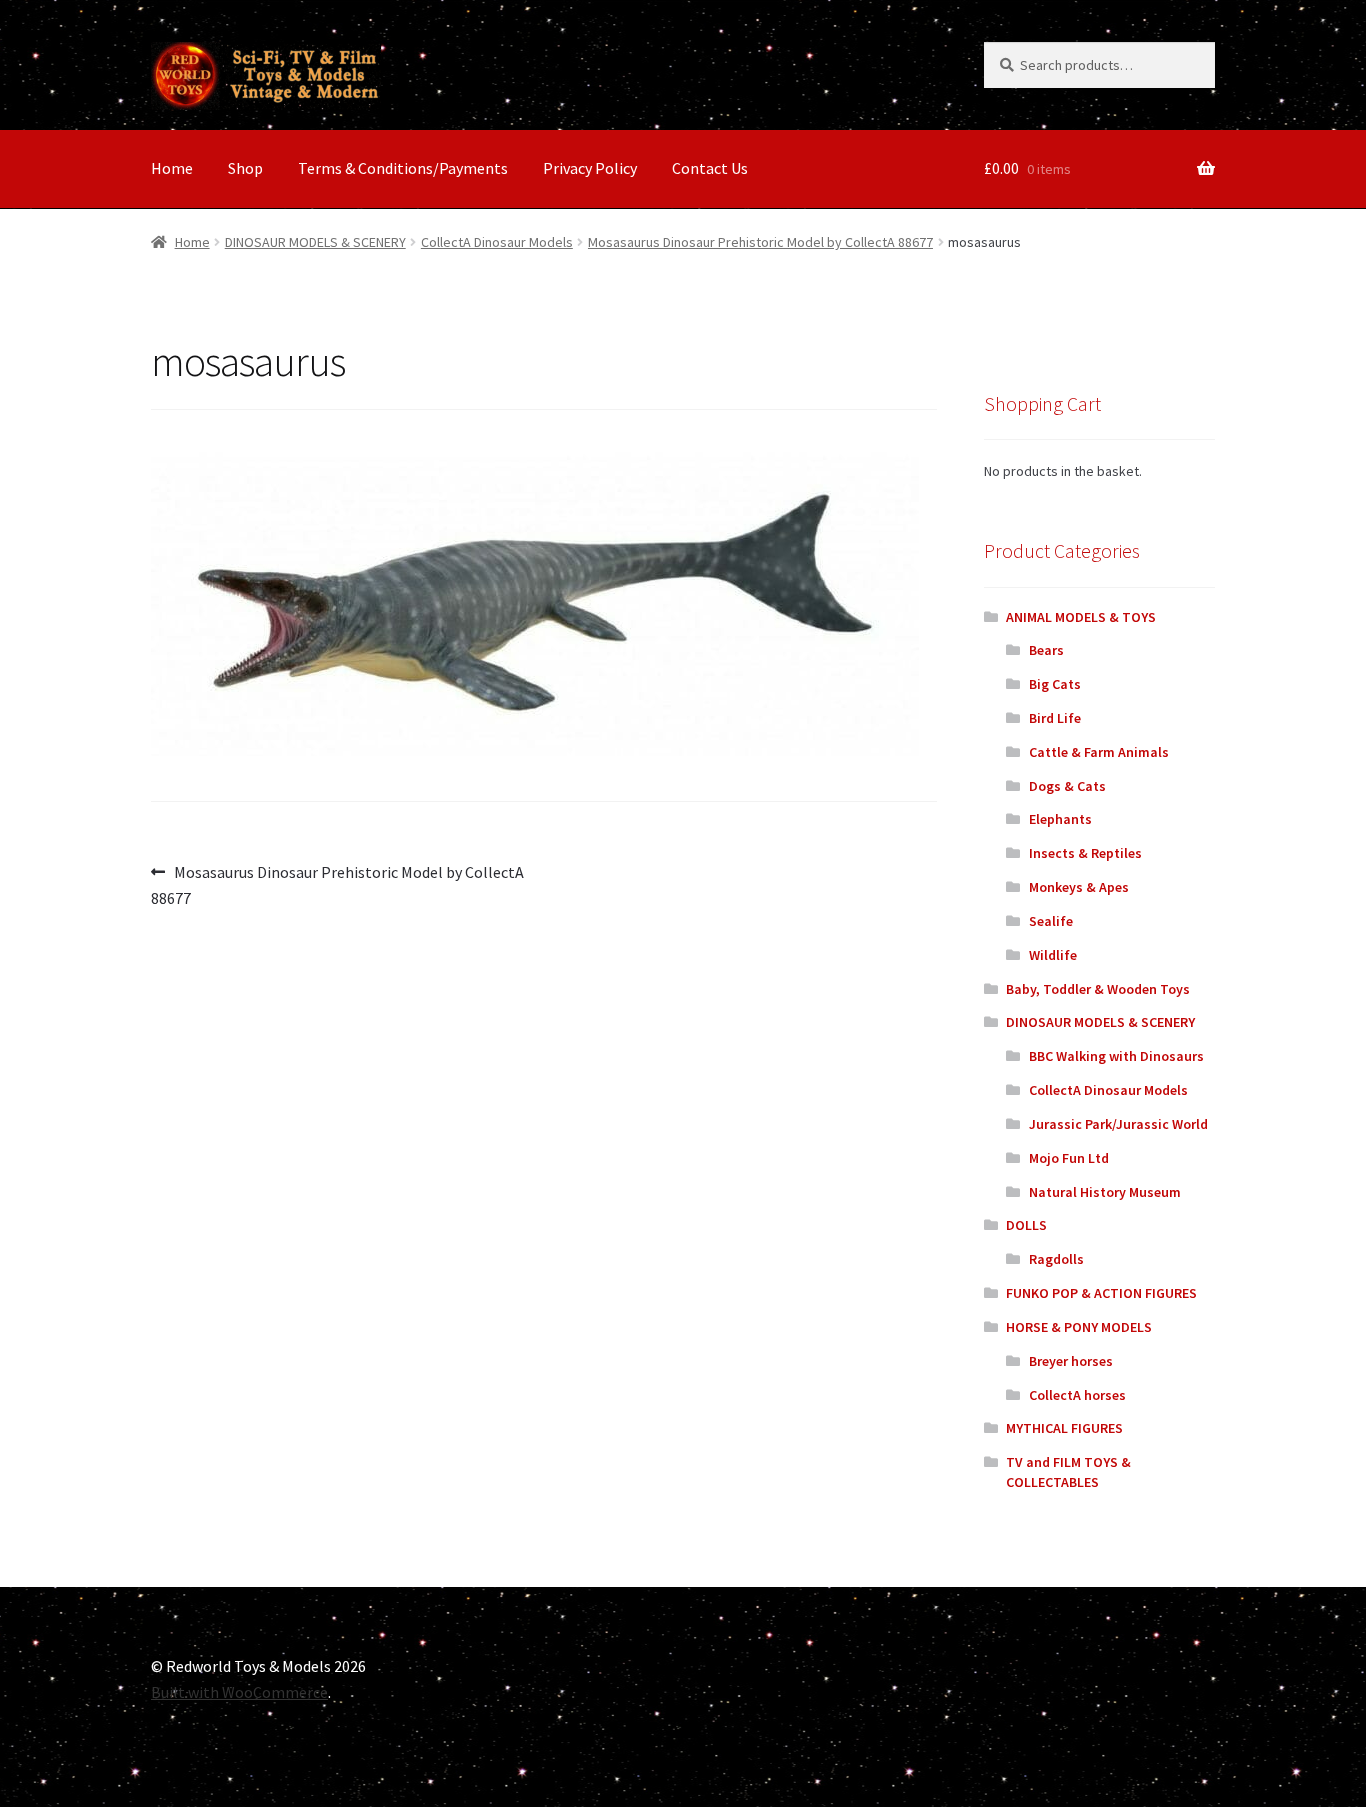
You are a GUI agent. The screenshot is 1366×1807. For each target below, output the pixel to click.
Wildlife (1053, 955)
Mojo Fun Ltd (1069, 1158)
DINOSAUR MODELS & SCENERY (315, 242)
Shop (245, 168)
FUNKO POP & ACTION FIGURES (1101, 1293)
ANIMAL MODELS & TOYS (1081, 617)
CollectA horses (1077, 1395)
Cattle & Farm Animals (1099, 752)
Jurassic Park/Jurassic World (1118, 1124)
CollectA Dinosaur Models (497, 242)
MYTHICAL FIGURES (1064, 1428)
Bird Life (1055, 718)
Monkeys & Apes (1079, 887)
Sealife (1051, 921)
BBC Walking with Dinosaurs (1116, 1056)
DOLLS (1026, 1225)
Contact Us (710, 168)
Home (172, 168)
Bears (1046, 650)
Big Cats (1055, 684)
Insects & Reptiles (1085, 853)
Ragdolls (1056, 1259)
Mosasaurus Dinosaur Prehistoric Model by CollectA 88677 (760, 242)
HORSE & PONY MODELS (1079, 1327)
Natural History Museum (1105, 1192)
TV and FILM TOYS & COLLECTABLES (1068, 1472)
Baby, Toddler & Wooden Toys (1098, 989)
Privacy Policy (590, 168)
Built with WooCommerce (239, 1692)
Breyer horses (1071, 1361)
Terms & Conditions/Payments (403, 168)
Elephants (1060, 819)
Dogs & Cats (1067, 786)
